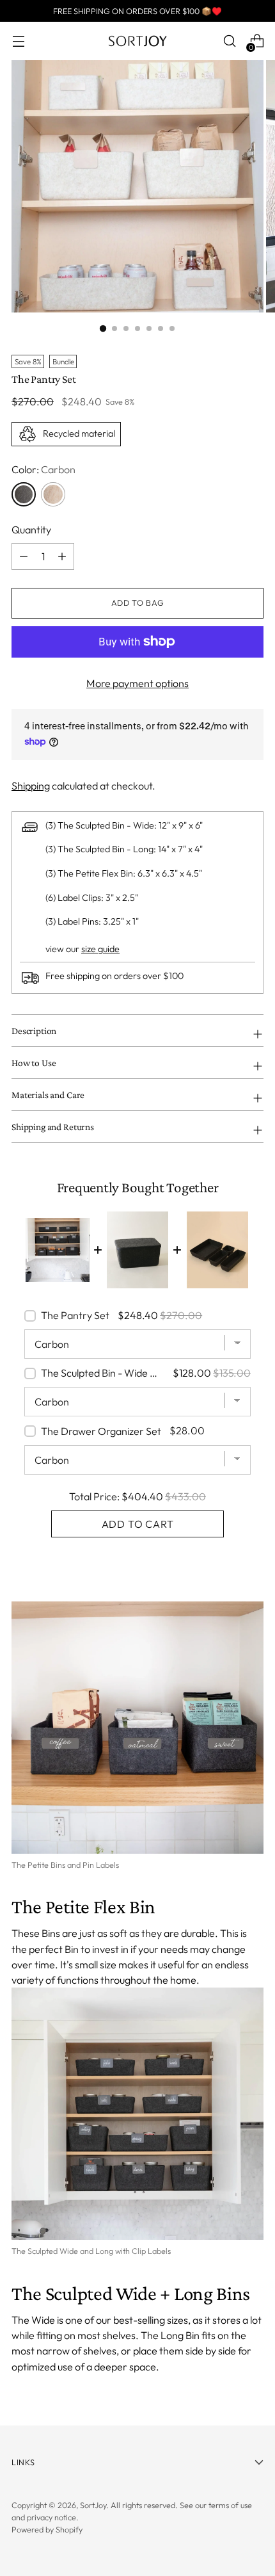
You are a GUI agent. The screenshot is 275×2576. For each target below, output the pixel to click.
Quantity (31, 530)
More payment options (137, 683)
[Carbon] (24, 494)
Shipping (31, 786)
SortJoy (93, 2505)
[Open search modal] (229, 41)
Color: (43, 469)
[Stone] (53, 494)
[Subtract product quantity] (62, 556)
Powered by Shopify (47, 2529)
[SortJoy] (137, 41)
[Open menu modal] (18, 41)
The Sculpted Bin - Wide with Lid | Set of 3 (105, 1373)
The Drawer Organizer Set (101, 1431)
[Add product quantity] (24, 556)
